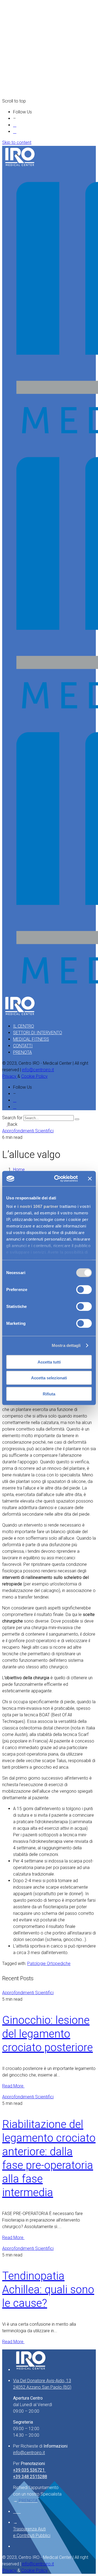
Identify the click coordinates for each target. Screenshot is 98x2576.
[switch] (84, 1289)
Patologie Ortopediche (49, 1963)
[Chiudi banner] (90, 1179)
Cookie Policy (34, 1076)
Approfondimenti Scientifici (28, 1131)
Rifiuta (49, 1394)
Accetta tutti (49, 1362)
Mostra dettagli (66, 1345)
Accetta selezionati (49, 1378)
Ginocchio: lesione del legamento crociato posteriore (48, 2034)
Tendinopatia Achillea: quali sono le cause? (48, 2290)
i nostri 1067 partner (38, 1206)
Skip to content (17, 142)
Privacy (10, 1076)
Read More (13, 2086)
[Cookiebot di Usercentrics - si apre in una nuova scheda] (57, 1179)
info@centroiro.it (38, 1070)
